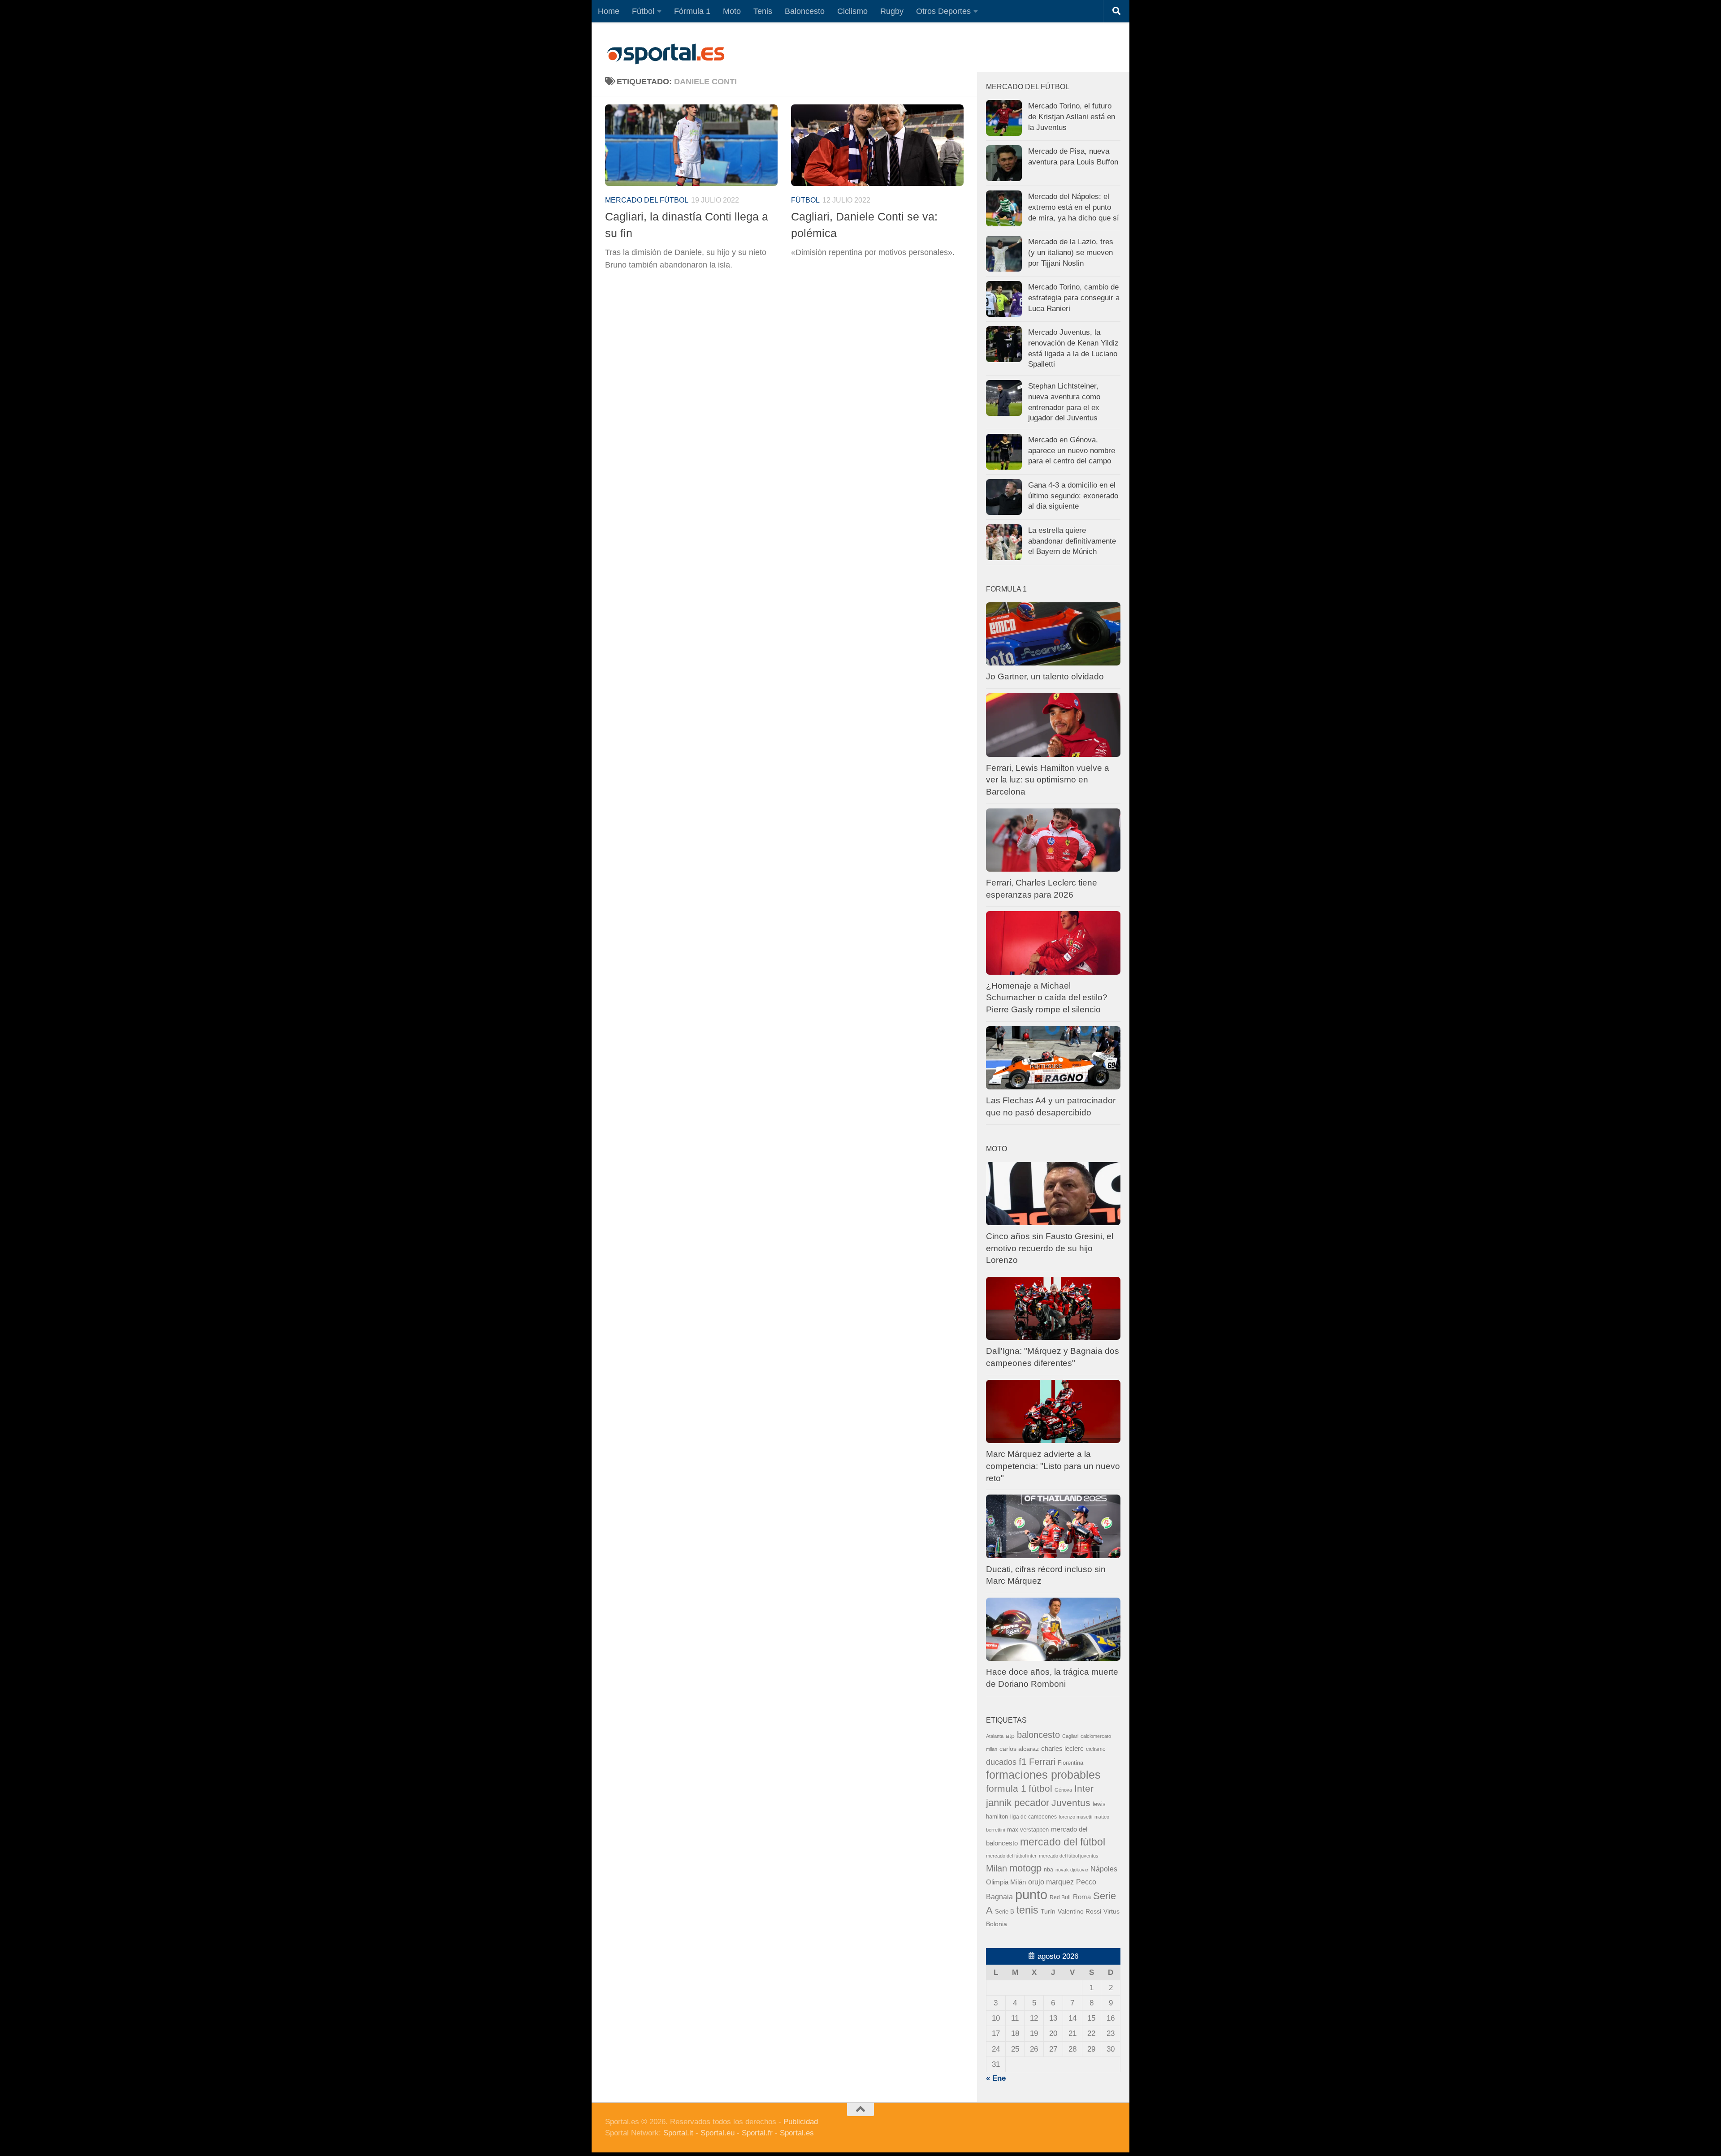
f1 (1023, 1761)
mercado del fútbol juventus (1069, 1856)
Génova (1063, 1790)
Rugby (892, 11)
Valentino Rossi (1079, 1912)
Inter (1084, 1788)
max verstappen (1028, 1830)
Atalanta (995, 1736)
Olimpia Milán (1006, 1882)
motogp (1025, 1868)
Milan (997, 1868)
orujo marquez (1051, 1882)
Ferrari (1042, 1762)
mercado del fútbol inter (1011, 1856)
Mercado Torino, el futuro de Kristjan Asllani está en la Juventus (1072, 117)
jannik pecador (1018, 1803)
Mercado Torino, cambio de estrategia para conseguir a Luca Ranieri (1074, 298)
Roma (1082, 1897)
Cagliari (1070, 1736)
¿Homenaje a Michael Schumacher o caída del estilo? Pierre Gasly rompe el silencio (1047, 998)
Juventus (1071, 1803)
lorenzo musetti (1076, 1817)
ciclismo (1096, 1749)
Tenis (763, 11)
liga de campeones (1033, 1817)
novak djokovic (1072, 1870)
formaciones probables (1043, 1775)
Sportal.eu (718, 2133)
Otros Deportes (943, 11)
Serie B (1005, 1912)
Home (609, 11)
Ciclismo (852, 11)
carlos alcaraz (1019, 1749)
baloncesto (1038, 1735)
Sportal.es (797, 2133)
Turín (1048, 1911)
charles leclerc (1062, 1748)
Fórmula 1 (692, 11)
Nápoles (1104, 1869)
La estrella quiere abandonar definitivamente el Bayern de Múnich (1072, 541)
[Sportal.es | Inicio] (666, 54)
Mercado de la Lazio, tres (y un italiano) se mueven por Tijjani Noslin (1071, 252)
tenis (1027, 1910)
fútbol (1040, 1788)
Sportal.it (678, 2133)
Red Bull (1060, 1897)
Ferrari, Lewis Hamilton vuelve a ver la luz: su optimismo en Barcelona (1048, 780)
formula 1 (1006, 1788)
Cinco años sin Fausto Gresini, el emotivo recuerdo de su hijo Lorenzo (1050, 1248)
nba (1049, 1870)
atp (1010, 1736)
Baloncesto (805, 11)
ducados (1001, 1762)
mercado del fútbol (647, 200)
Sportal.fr (757, 2133)
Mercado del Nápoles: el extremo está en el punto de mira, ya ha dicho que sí (1074, 207)
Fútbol (643, 11)
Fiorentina (1070, 1763)
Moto (732, 11)
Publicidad (801, 2122)
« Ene (996, 2078)
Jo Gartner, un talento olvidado (1045, 676)
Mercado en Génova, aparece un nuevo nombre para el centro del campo (1072, 450)
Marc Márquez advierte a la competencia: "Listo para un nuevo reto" (1053, 1466)
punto (1031, 1895)
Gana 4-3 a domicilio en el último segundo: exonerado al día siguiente (1073, 496)
